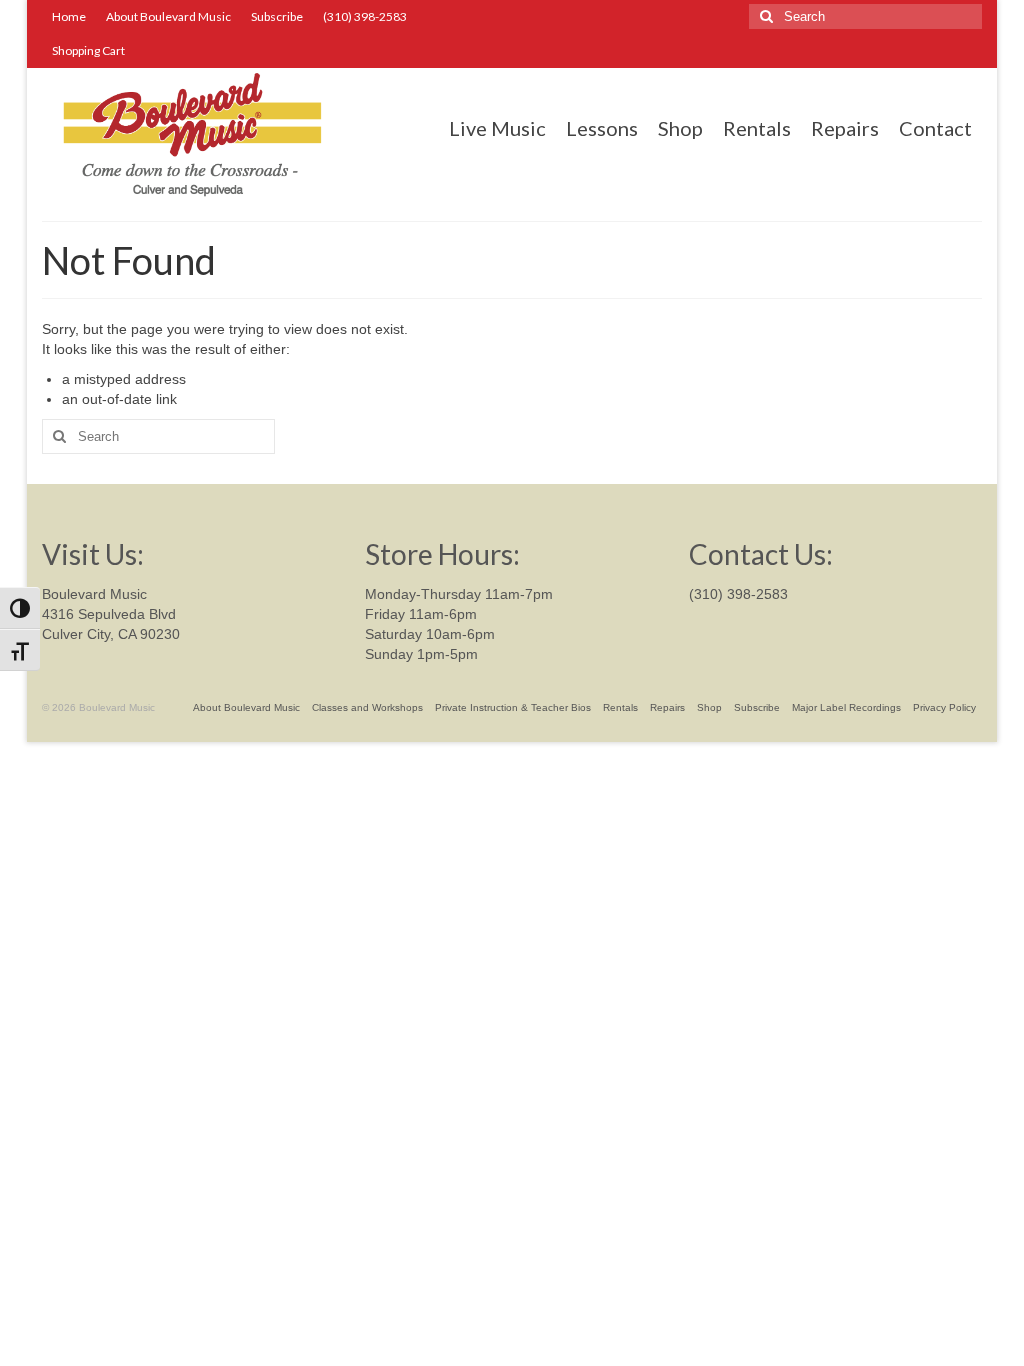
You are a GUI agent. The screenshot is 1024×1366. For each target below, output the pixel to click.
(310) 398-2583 (738, 594)
